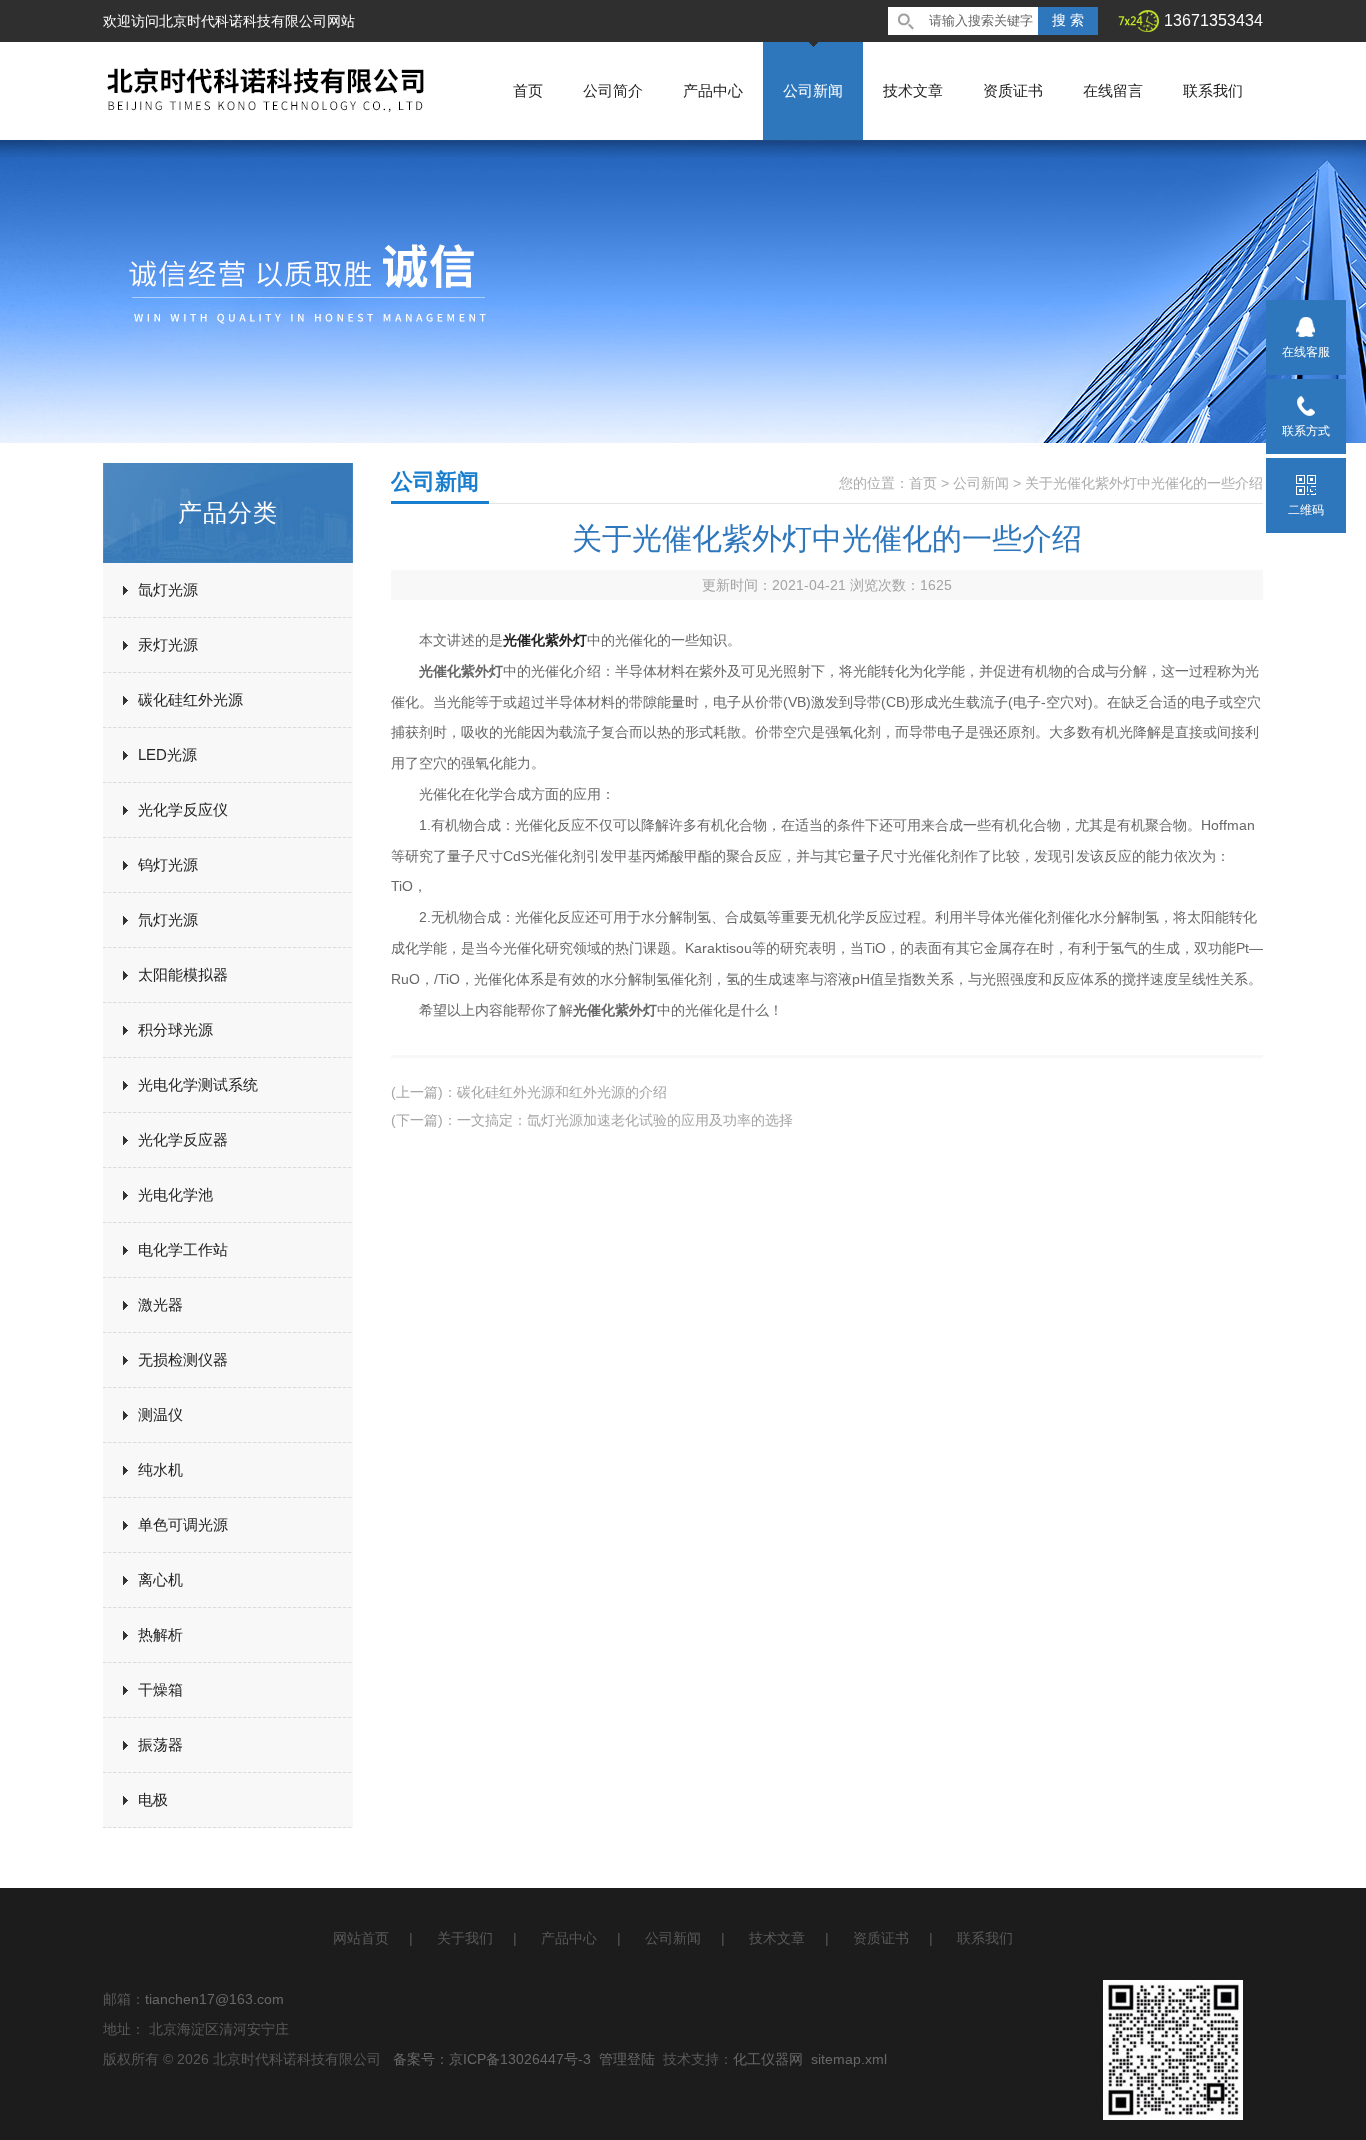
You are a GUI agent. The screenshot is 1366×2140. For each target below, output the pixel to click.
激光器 (160, 1304)
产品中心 (713, 90)
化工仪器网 (768, 2059)
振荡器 (160, 1744)
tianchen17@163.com (214, 1999)
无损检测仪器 (183, 1359)
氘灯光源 (168, 919)
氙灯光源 (168, 589)
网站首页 (361, 1938)
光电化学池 (175, 1194)
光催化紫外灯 (545, 640)
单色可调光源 (183, 1524)
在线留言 (1113, 90)
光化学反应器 (183, 1139)
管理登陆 (627, 2059)
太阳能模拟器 (183, 974)
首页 (528, 90)
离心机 (160, 1579)
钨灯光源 (168, 864)
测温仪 (160, 1414)
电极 (153, 1799)
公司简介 (613, 90)
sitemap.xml (849, 2059)
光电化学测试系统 (198, 1084)
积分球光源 (175, 1029)
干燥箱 (160, 1689)
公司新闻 (813, 90)
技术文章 (913, 90)
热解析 (160, 1634)
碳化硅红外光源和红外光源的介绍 (562, 1092)
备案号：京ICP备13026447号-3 (492, 2059)
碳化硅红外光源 (190, 699)
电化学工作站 (183, 1249)
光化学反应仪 (183, 809)
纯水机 (160, 1469)
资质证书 (1013, 90)
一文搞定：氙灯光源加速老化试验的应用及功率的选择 (625, 1120)
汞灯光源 (168, 644)
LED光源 (167, 754)
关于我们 (465, 1938)
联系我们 (1213, 90)
